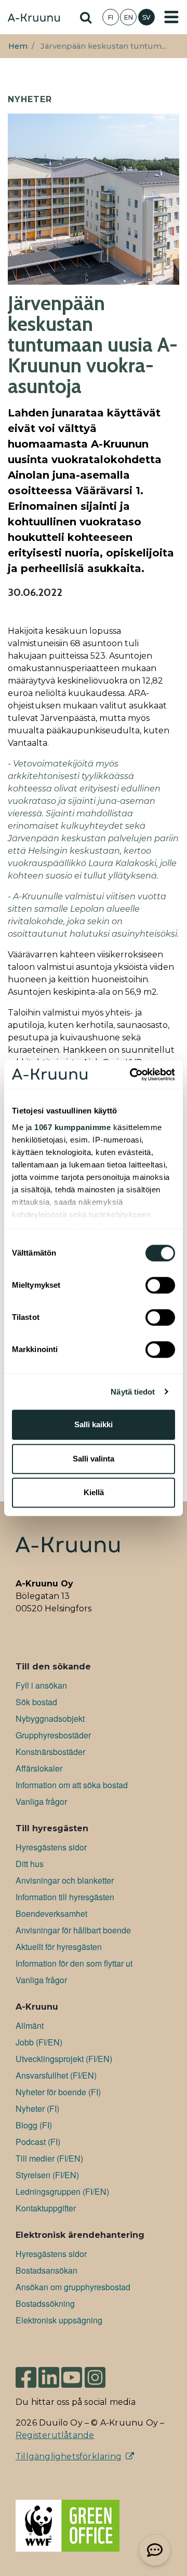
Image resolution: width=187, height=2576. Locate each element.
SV (146, 17)
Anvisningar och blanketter (65, 1880)
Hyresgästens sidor (51, 1847)
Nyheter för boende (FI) (58, 2092)
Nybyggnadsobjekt (50, 1718)
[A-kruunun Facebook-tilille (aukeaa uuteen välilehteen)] (26, 2373)
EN (129, 17)
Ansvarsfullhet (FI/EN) (56, 2075)
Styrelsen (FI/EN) (47, 2175)
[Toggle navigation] (171, 17)
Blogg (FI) (34, 2125)
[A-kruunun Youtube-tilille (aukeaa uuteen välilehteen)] (72, 2373)
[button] (155, 2550)
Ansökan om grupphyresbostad (73, 2287)
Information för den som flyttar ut (74, 1963)
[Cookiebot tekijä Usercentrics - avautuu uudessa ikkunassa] (132, 1075)
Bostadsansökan (46, 2270)
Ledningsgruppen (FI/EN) (62, 2191)
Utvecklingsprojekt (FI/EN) (64, 2059)
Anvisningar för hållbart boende (73, 1930)
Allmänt (30, 2025)
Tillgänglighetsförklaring (69, 2456)
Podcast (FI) (38, 2142)
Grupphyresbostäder (53, 1735)
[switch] (160, 1285)
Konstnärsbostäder (50, 1752)
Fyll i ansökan (41, 1685)
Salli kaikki (94, 1424)
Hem (18, 46)
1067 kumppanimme (72, 1127)
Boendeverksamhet (51, 1913)
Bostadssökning (45, 2303)
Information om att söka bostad (72, 1785)
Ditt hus (30, 1864)
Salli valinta (94, 1459)
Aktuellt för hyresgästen (59, 1947)
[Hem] (34, 19)
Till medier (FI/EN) (49, 2158)
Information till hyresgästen (65, 1897)
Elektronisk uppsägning (59, 2320)
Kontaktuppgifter (46, 2208)
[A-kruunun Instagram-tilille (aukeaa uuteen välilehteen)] (103, 2373)
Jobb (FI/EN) (39, 2042)
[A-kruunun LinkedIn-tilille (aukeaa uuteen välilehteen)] (49, 2373)
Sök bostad (36, 1702)
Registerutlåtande (55, 2435)
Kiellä (94, 1492)
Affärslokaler (39, 1768)
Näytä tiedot (133, 1392)
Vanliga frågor (41, 1801)
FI (111, 17)
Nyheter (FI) (37, 2108)
